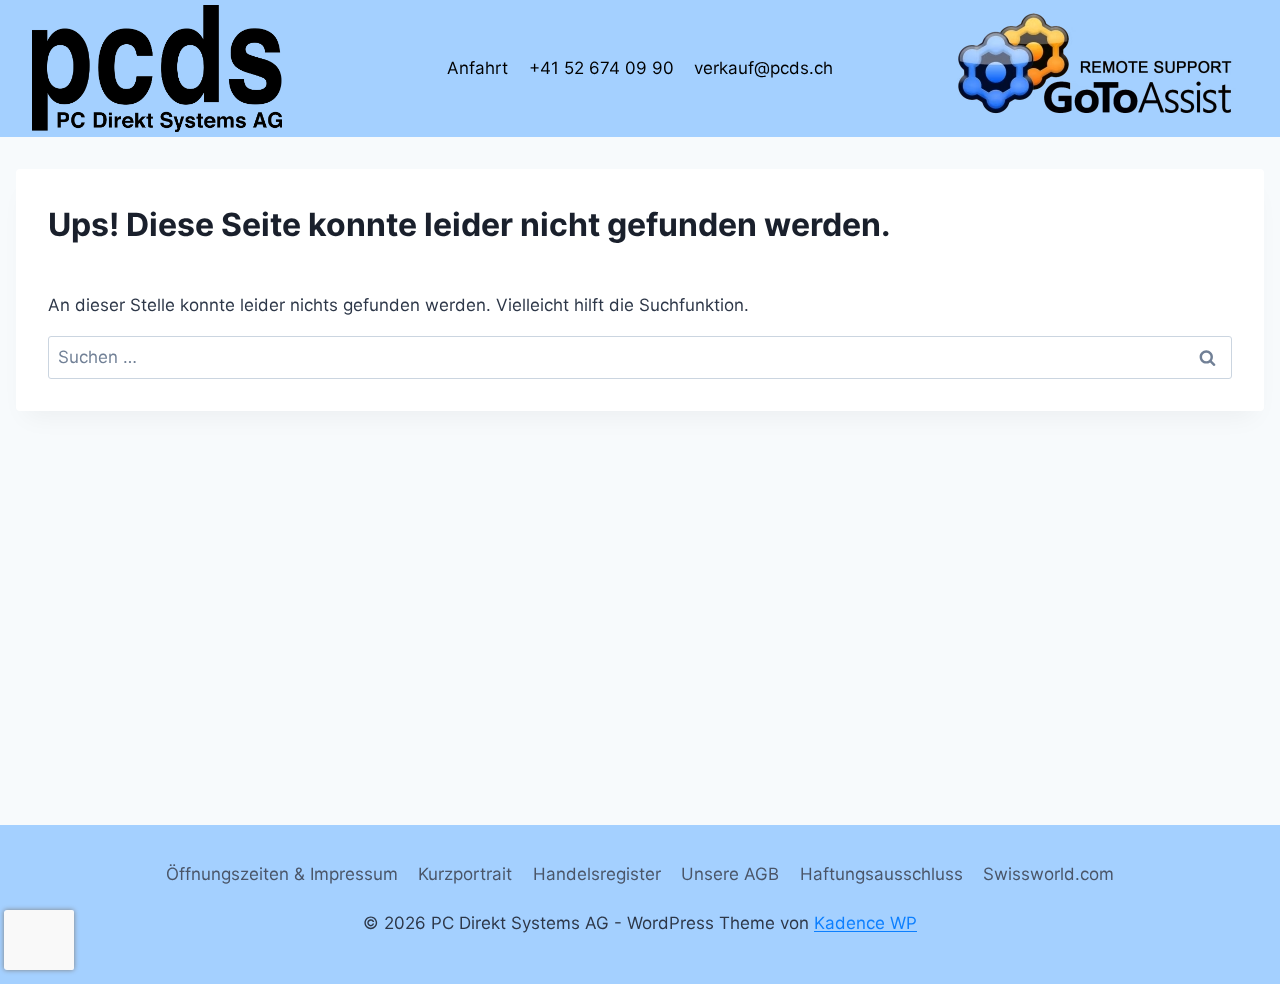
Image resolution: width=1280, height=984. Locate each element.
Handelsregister (597, 874)
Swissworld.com (1048, 874)
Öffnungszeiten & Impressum (282, 874)
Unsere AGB (730, 874)
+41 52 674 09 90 (601, 68)
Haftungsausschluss (881, 874)
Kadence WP (865, 923)
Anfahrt (477, 68)
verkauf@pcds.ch (763, 68)
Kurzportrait (465, 874)
